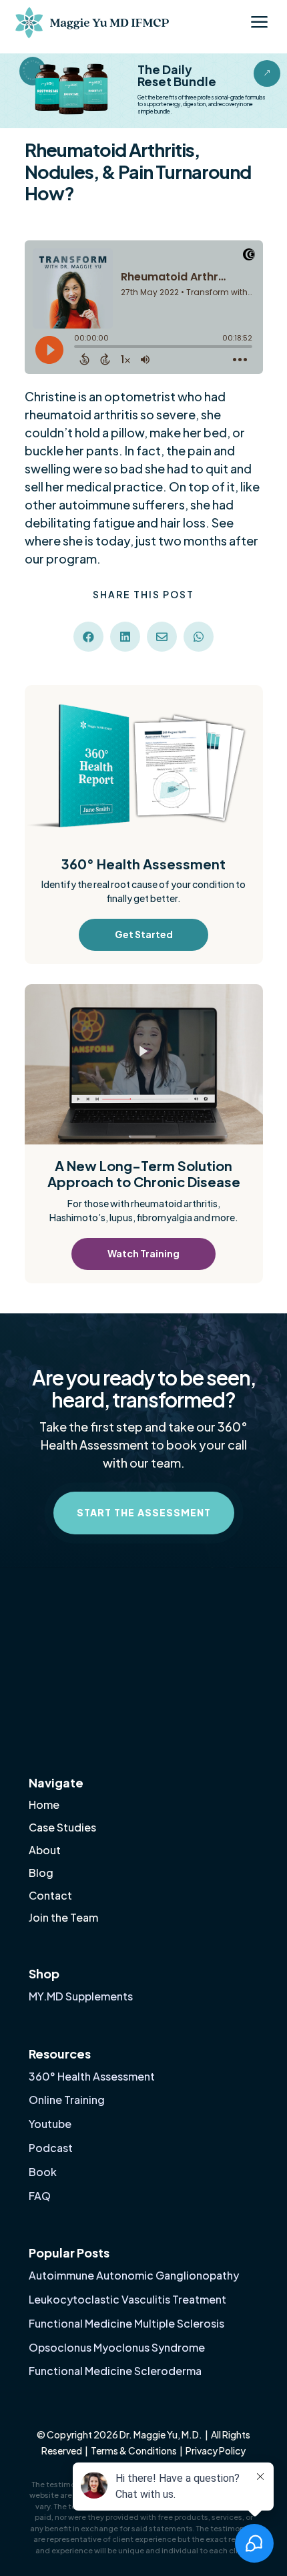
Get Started (144, 934)
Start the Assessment (144, 1512)
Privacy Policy (216, 2450)
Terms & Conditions (134, 2450)
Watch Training (143, 1253)
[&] (267, 83)
